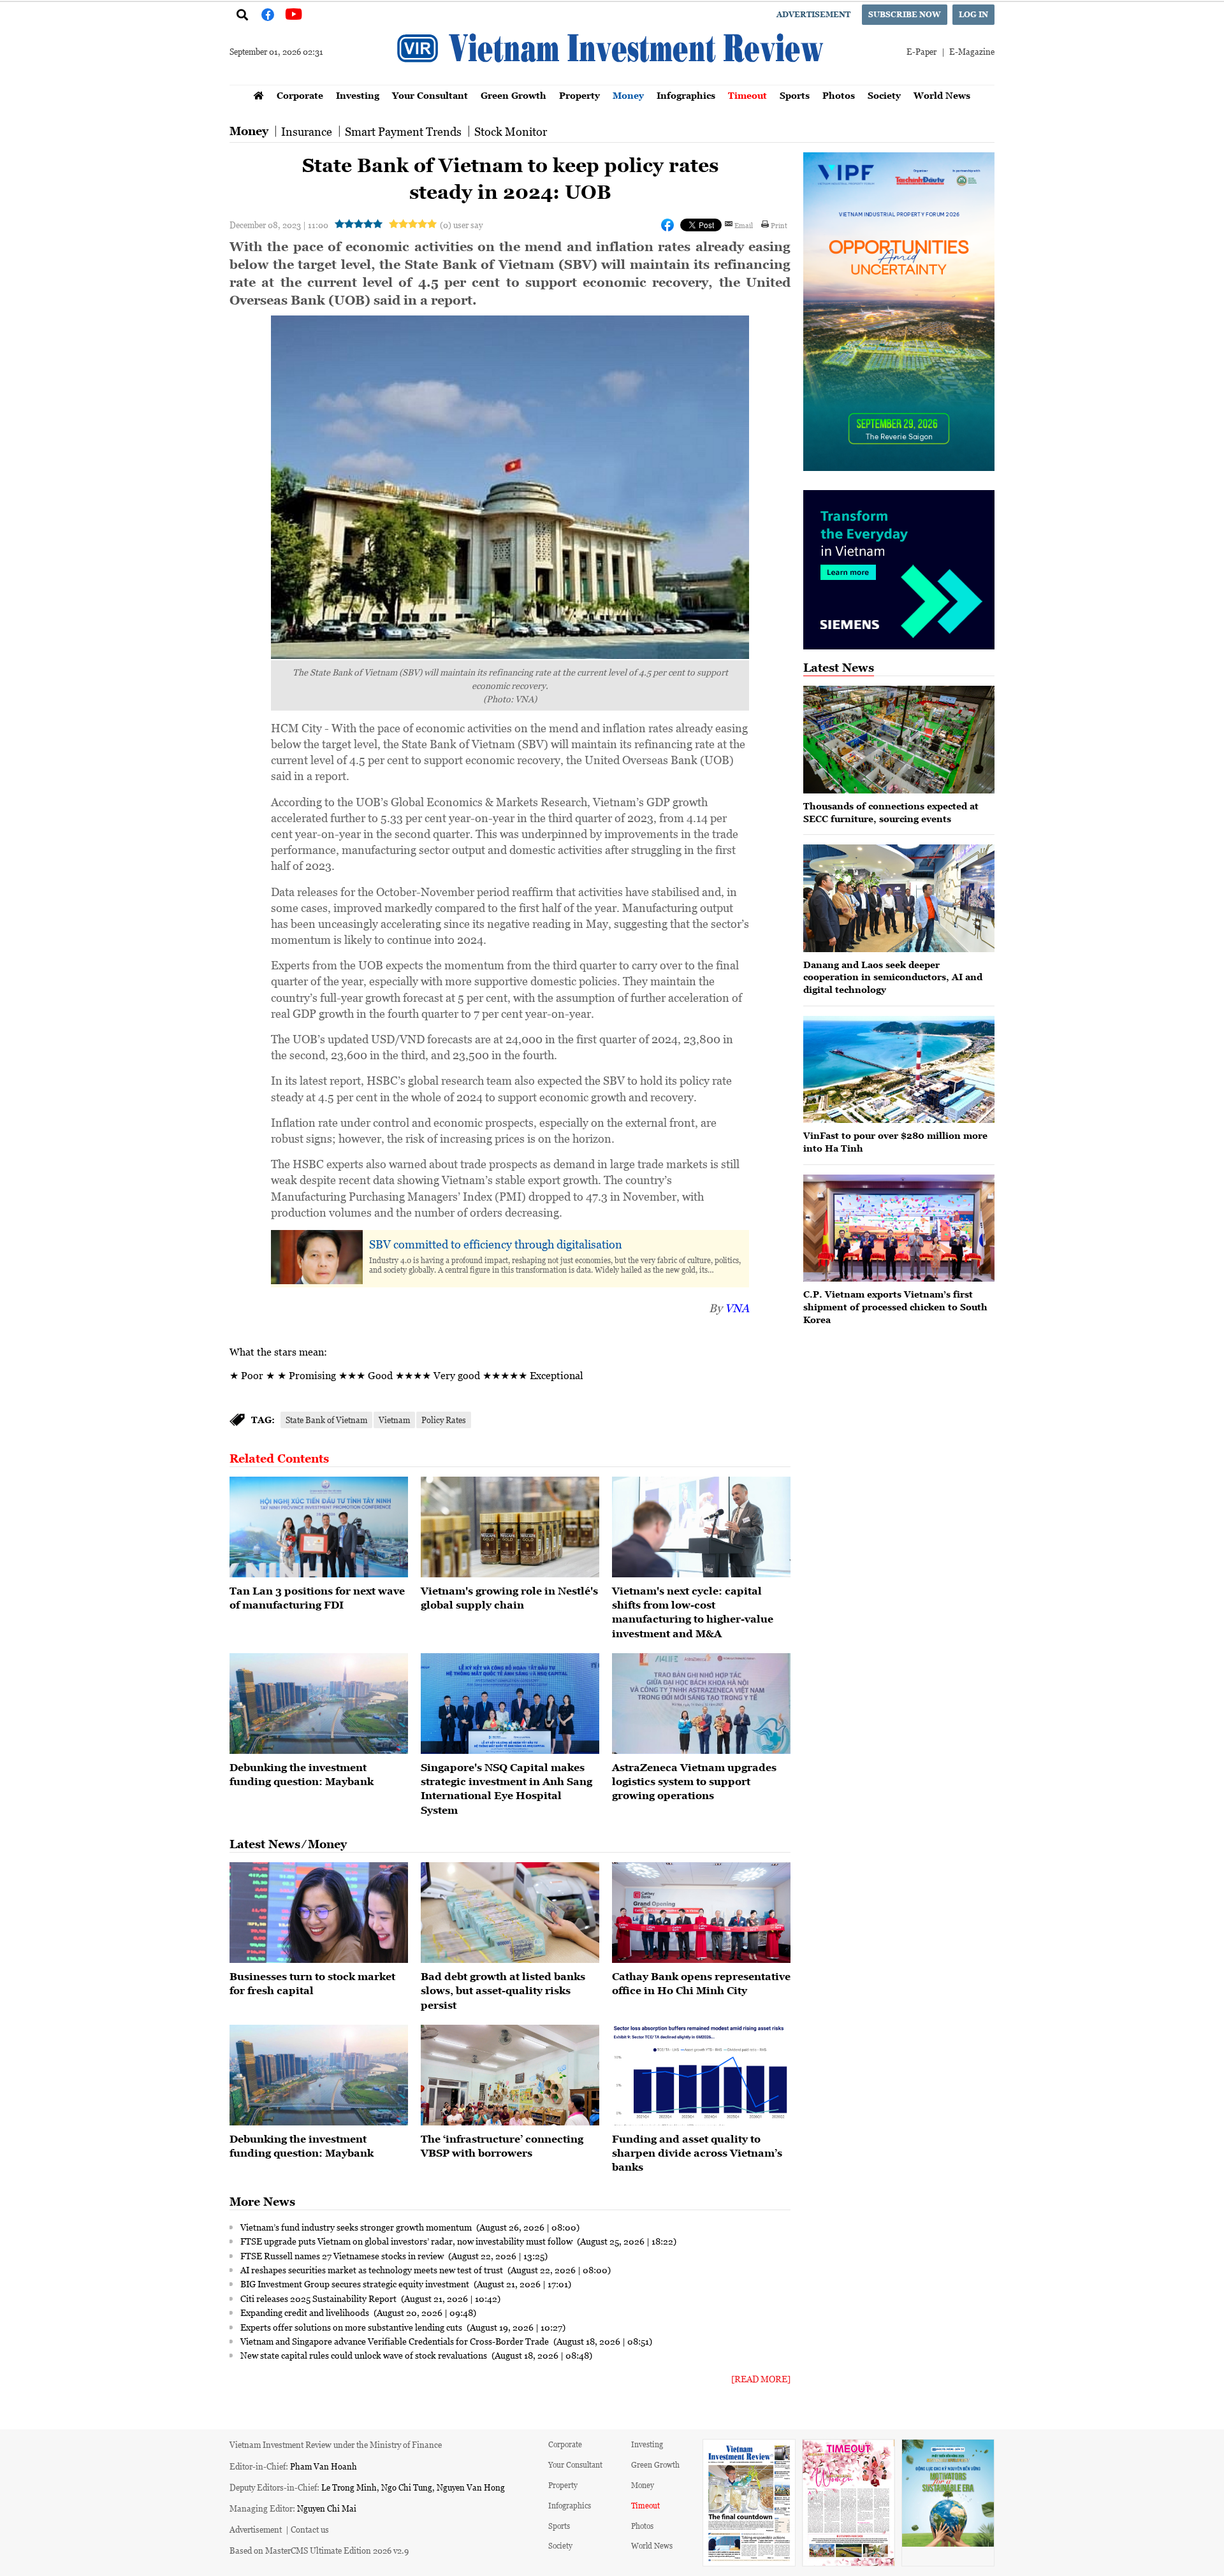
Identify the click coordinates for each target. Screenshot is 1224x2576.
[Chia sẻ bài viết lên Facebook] (667, 225)
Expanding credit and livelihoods (306, 2312)
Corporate (300, 95)
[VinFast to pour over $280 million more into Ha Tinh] (899, 1070)
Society (884, 95)
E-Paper (922, 51)
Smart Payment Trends (403, 131)
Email (744, 225)
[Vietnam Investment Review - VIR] (612, 81)
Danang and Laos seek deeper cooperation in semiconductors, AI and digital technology (893, 977)
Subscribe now (905, 14)
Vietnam (394, 1420)
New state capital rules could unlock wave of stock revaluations (365, 2355)
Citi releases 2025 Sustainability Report (319, 2298)
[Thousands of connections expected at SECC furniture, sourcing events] (899, 740)
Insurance (307, 131)
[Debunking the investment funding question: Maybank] (319, 1704)
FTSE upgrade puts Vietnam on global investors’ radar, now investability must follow (407, 2241)
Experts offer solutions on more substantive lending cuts (352, 2327)
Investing (358, 95)
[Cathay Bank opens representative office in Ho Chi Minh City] (701, 1913)
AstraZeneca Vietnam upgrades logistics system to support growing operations (694, 1782)
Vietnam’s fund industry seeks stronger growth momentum (357, 2227)
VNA (737, 1308)
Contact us (310, 2529)
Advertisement (813, 14)
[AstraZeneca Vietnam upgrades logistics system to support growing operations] (701, 1704)
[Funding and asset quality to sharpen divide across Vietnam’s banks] (701, 2075)
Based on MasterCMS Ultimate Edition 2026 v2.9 (319, 2550)
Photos (839, 95)
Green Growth (514, 95)
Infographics (686, 95)
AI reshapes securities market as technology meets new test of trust (373, 2269)
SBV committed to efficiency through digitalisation (496, 1244)
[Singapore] (510, 1704)
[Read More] (761, 2379)
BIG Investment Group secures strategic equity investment (356, 2283)
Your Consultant (430, 95)
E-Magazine (972, 51)
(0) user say (461, 225)
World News (942, 95)
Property (579, 95)
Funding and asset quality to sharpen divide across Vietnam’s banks (697, 2153)
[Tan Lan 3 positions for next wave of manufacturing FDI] (319, 1527)
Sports (795, 95)
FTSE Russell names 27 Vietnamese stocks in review (343, 2255)
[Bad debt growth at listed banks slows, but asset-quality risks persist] (510, 1913)
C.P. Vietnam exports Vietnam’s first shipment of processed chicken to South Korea (895, 1306)
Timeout (747, 95)
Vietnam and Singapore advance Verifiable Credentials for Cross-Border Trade (396, 2341)
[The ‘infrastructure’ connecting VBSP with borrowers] (510, 2075)
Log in (973, 14)
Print (779, 225)
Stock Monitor (511, 131)
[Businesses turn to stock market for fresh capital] (319, 1913)
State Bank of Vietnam (326, 1420)
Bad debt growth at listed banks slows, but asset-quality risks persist (503, 1991)
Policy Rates (444, 1420)
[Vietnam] (510, 1527)
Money (628, 95)
